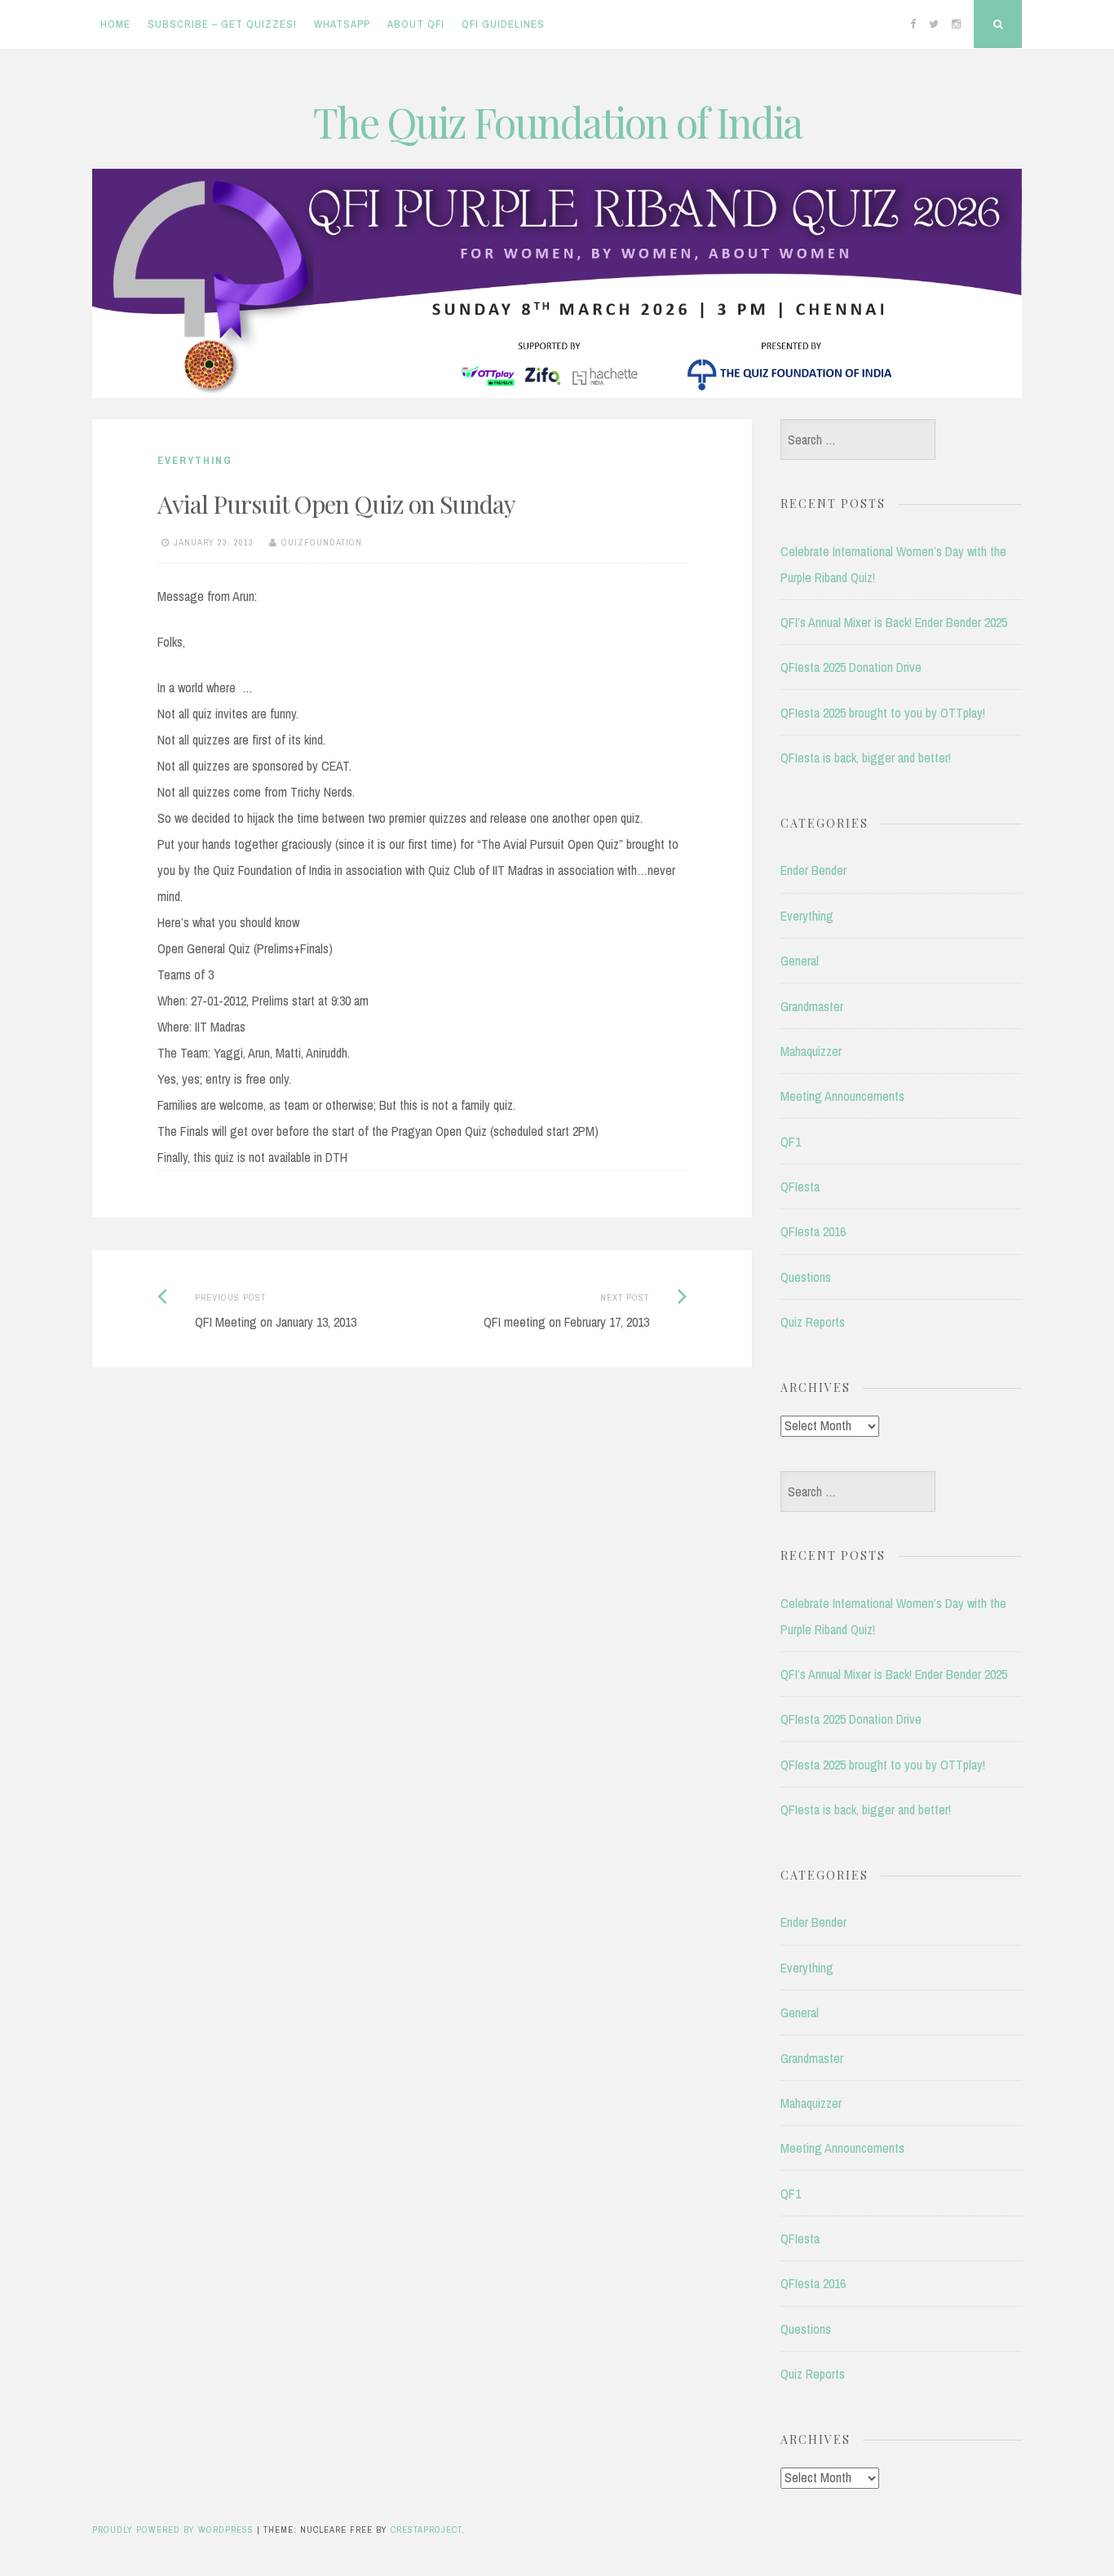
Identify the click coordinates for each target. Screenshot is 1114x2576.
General (800, 961)
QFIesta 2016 (813, 1231)
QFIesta (800, 1186)
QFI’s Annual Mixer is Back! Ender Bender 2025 (894, 622)
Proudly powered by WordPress (173, 2530)
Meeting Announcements (842, 1096)
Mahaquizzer (811, 1051)
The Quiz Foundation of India (557, 122)
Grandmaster (812, 1006)
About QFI (416, 24)
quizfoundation (322, 542)
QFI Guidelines (503, 24)
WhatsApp (342, 24)
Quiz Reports (813, 1322)
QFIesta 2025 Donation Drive (851, 667)
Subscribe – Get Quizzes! (222, 24)
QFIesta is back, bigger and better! (866, 758)
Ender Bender (813, 870)
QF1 (791, 1142)
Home (115, 24)
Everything (195, 460)
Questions (806, 1277)
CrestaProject (426, 2530)
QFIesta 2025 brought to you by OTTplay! (883, 713)
